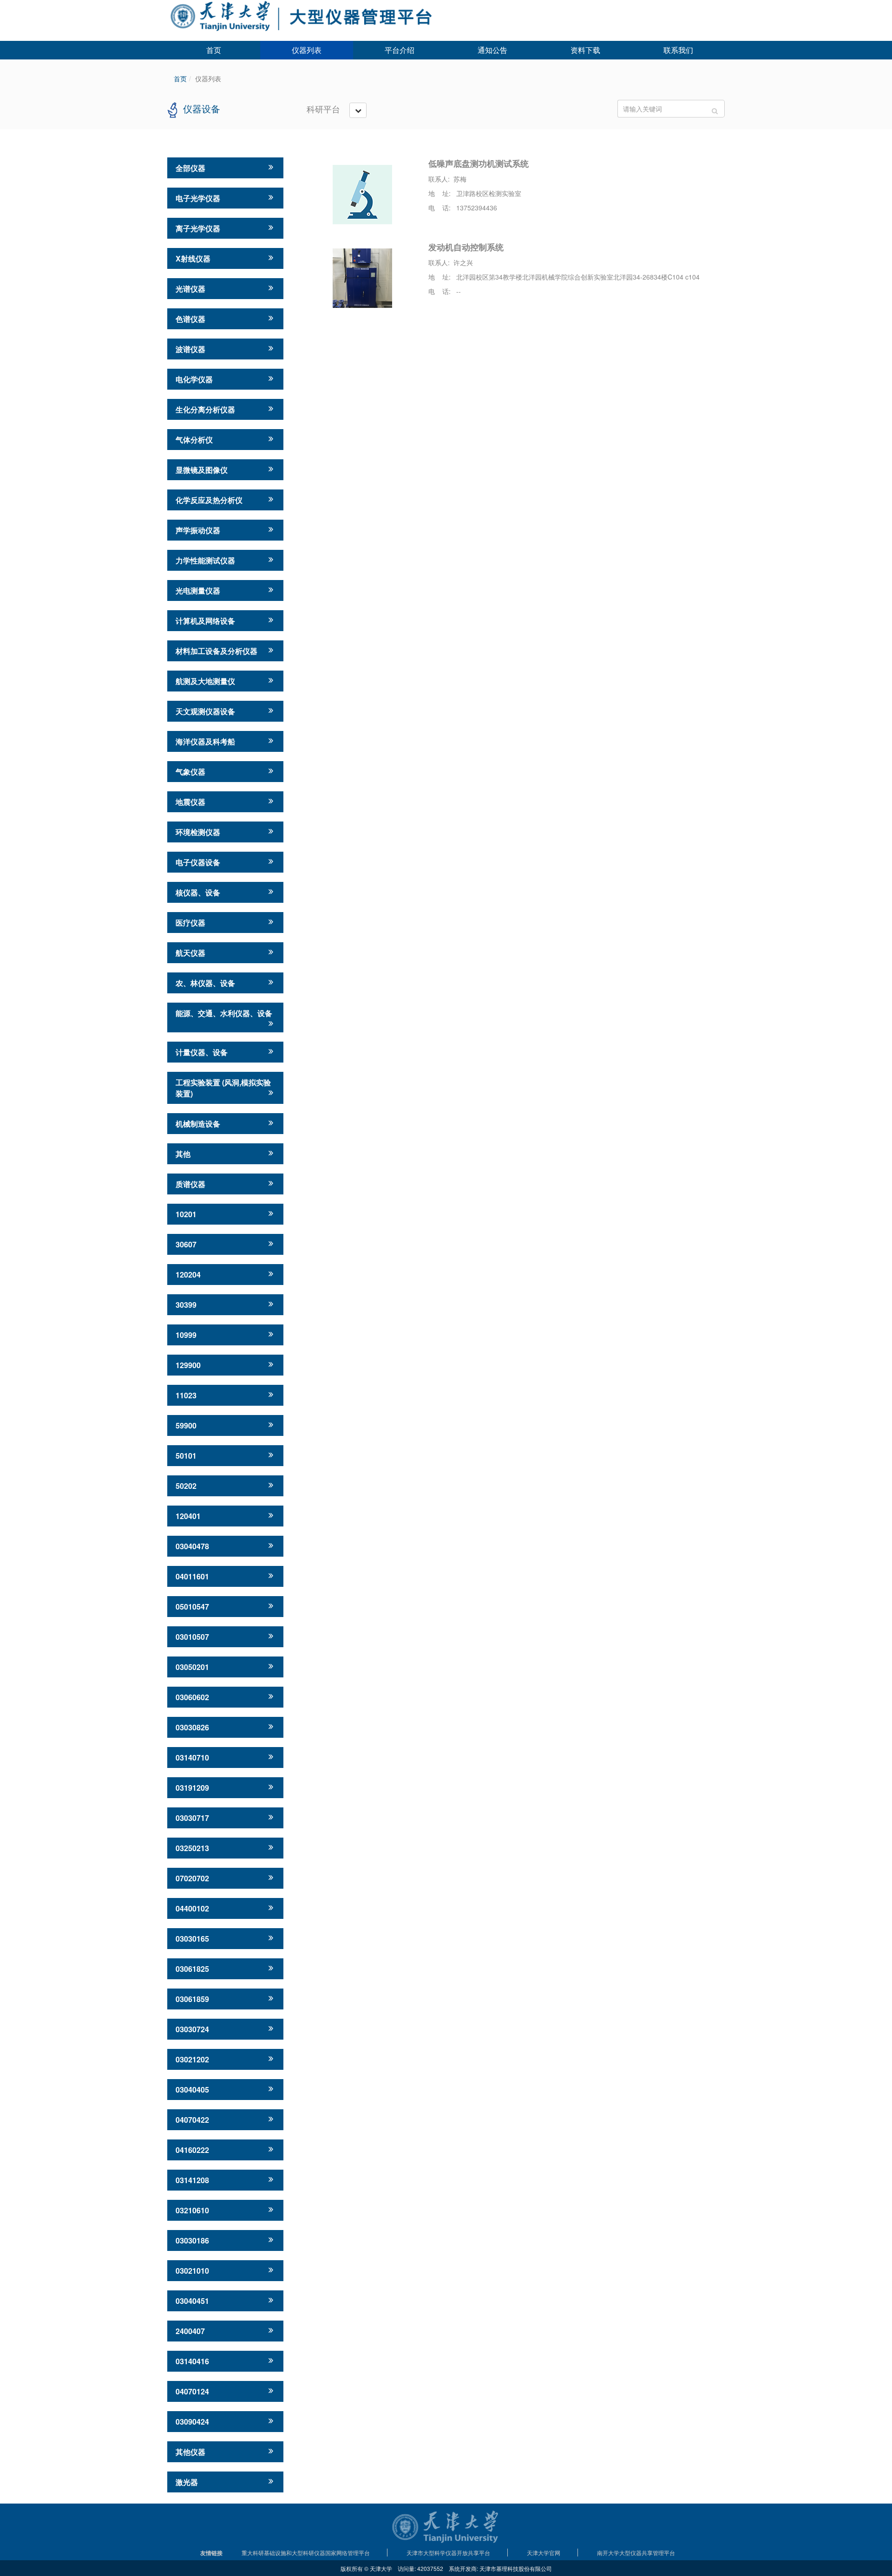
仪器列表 (307, 50)
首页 (214, 50)
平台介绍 (400, 50)
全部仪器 (190, 168)
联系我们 (678, 50)
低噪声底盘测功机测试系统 (479, 163)
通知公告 (492, 50)
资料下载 (585, 50)
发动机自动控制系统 (466, 247)
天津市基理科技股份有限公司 (516, 2568)
